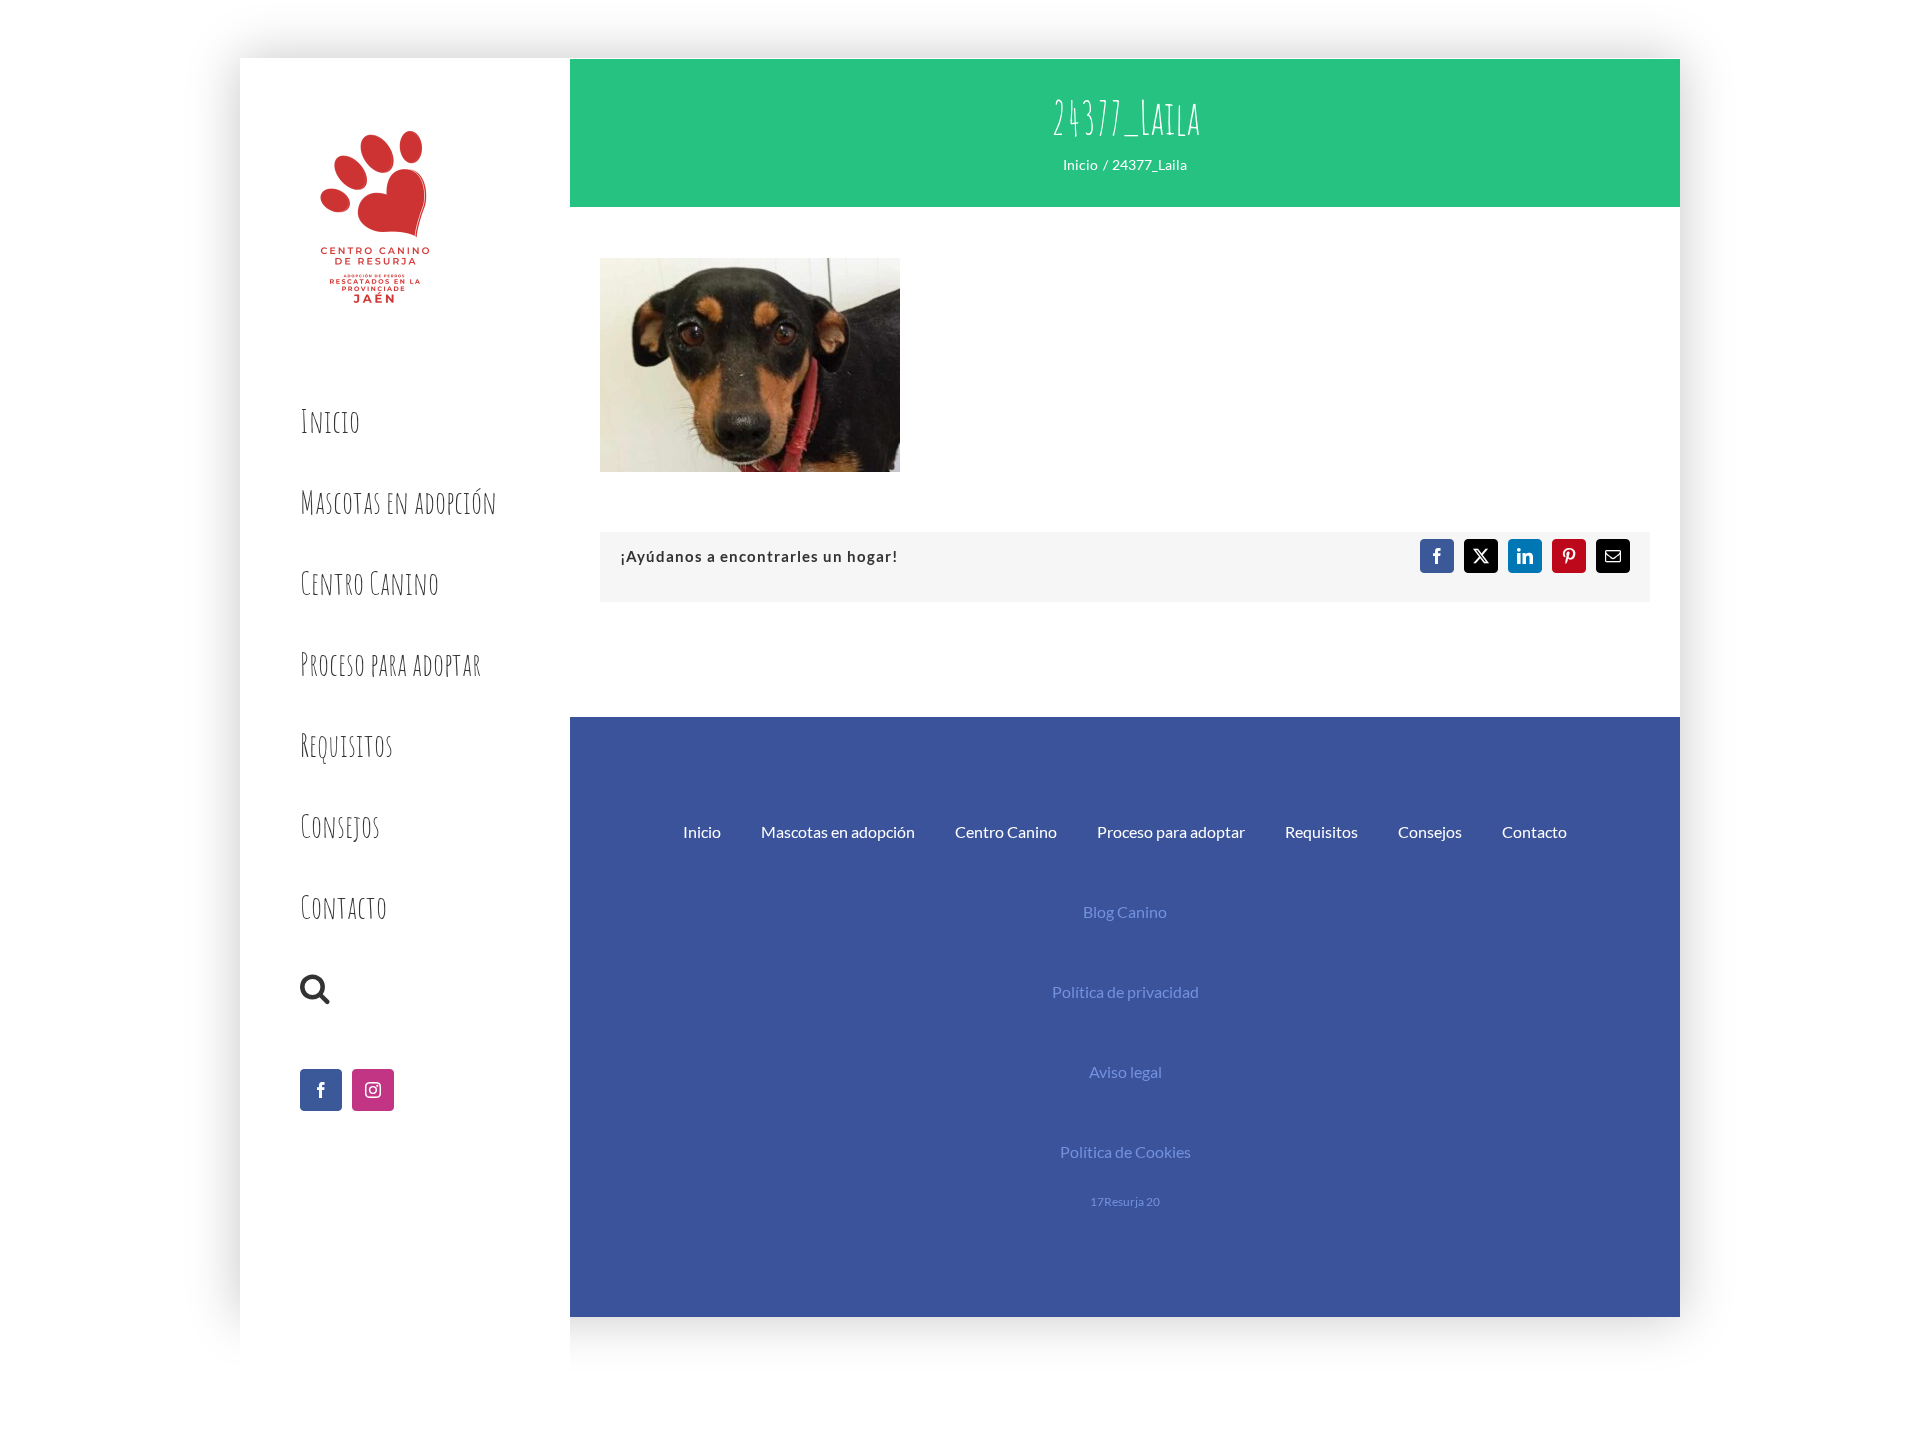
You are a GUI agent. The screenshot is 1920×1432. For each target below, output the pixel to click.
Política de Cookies (1125, 1151)
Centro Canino (1006, 831)
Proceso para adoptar (1171, 831)
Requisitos (1321, 831)
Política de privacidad (1125, 991)
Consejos (1430, 831)
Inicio (702, 831)
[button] (404, 988)
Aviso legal (1125, 1071)
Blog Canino (1125, 911)
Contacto (1534, 831)
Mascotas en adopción (838, 831)
